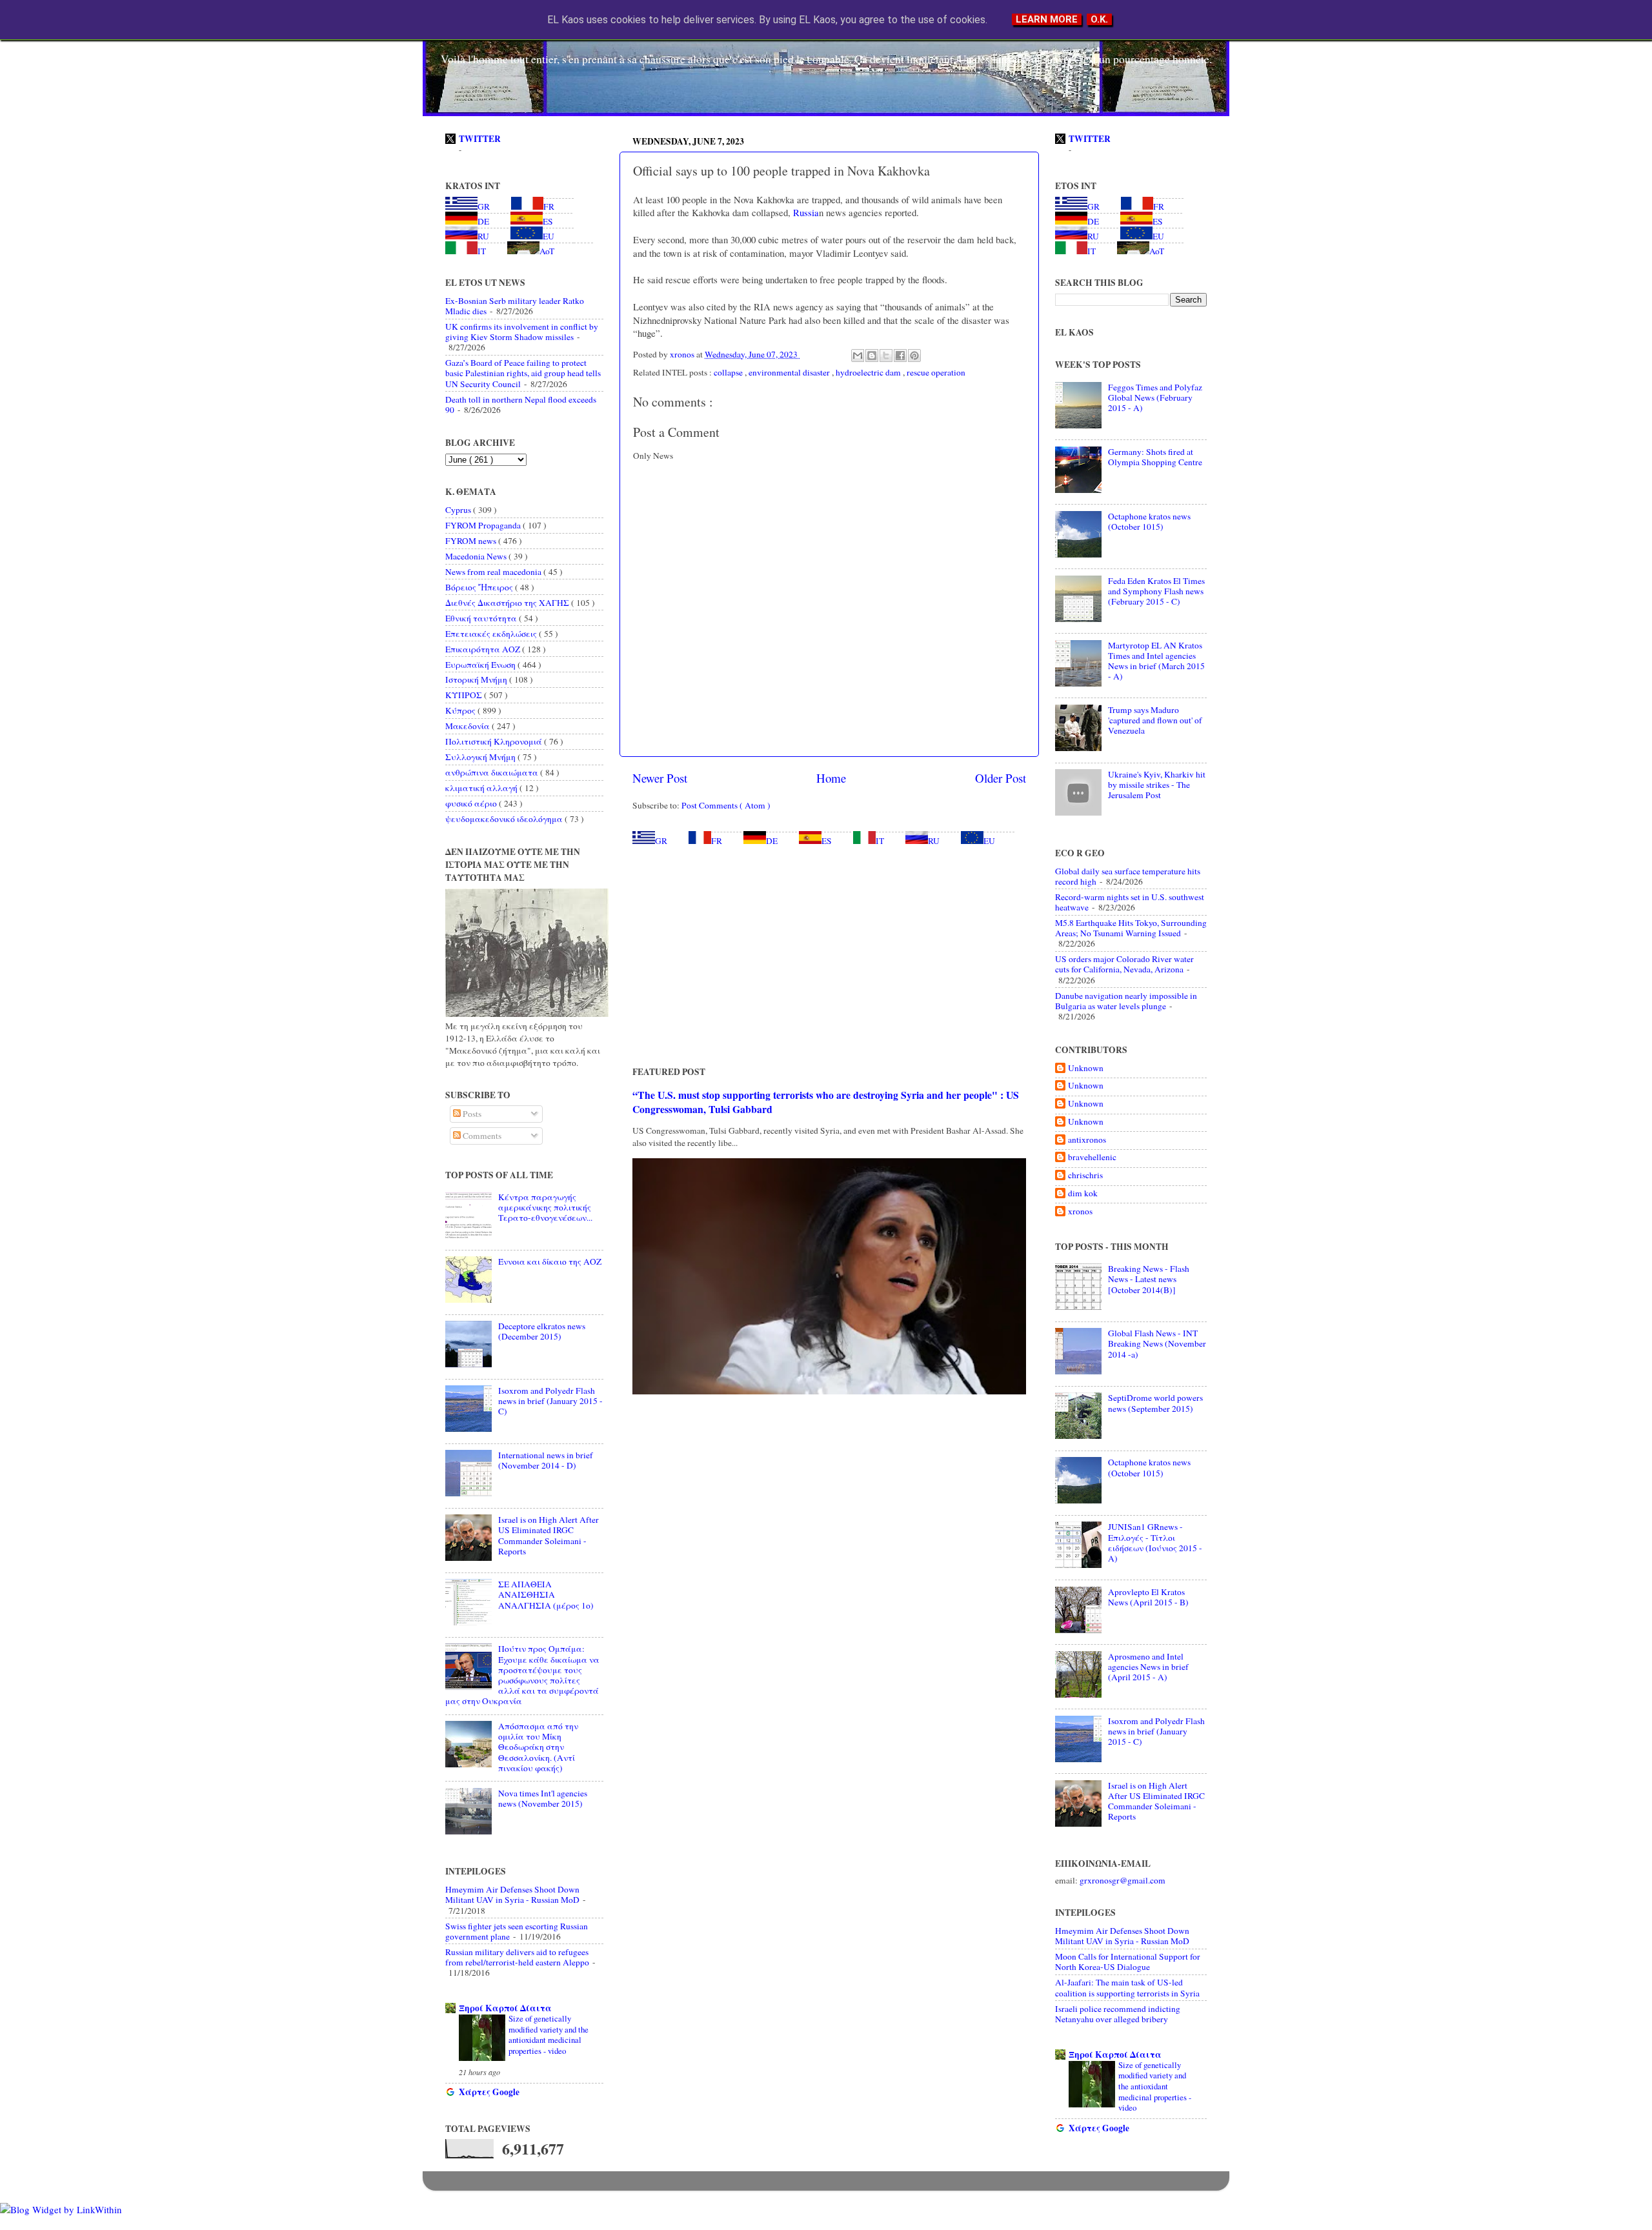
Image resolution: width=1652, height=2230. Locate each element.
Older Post (1001, 778)
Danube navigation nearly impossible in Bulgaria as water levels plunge (1126, 1001)
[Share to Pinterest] (914, 356)
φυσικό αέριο (472, 803)
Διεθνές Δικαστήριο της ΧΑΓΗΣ (508, 603)
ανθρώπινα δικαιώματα (493, 772)
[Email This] (858, 356)
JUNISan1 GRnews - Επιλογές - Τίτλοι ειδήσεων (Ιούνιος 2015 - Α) (1155, 1542)
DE (772, 841)
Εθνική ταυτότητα (482, 618)
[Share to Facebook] (900, 356)
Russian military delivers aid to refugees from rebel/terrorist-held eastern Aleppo (517, 1957)
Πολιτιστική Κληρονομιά (495, 741)
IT (880, 841)
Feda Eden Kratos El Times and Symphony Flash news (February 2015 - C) (1156, 591)
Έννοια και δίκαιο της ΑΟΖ (550, 1261)
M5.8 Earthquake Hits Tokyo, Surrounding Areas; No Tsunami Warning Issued (1131, 928)
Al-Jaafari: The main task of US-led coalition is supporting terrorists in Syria (1127, 1987)
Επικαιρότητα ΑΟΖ (484, 649)
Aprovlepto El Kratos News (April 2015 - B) (1148, 1597)
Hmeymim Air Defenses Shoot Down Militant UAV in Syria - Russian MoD (512, 1894)
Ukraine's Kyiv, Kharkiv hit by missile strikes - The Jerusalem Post (1157, 785)
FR (717, 841)
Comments (481, 1136)
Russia (805, 212)
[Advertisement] (829, 956)
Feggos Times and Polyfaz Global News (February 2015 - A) (1155, 397)
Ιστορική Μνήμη (477, 679)
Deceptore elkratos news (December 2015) (542, 1331)
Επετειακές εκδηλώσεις (492, 634)
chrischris (1085, 1175)
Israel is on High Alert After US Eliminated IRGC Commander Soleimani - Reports (549, 1535)
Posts (471, 1114)
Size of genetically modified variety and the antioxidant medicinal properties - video (549, 2034)
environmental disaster (790, 372)
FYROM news (472, 541)
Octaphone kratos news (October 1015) (1149, 521)
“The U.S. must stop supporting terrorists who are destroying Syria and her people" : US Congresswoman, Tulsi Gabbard (826, 1102)
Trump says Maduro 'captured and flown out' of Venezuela (1155, 720)
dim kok (1083, 1193)
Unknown (1086, 1068)
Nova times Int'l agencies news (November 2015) (543, 1798)
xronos (1080, 1211)
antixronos (1087, 1140)
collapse (729, 372)
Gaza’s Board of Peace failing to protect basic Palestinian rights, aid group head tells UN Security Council (523, 373)
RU (934, 841)
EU (989, 841)
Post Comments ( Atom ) (726, 805)
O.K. (1099, 19)
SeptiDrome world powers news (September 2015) (1155, 1403)
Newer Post (660, 778)
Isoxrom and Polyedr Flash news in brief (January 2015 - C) (550, 1401)
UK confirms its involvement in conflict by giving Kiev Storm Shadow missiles (522, 332)
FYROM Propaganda (484, 525)
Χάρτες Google (489, 2092)
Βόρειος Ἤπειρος (480, 587)
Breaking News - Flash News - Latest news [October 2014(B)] (1149, 1279)
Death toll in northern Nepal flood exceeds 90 (521, 405)
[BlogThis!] (872, 356)
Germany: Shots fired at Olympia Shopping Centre (1155, 457)
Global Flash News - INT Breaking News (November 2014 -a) (1157, 1343)
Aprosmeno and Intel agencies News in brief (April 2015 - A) (1148, 1667)
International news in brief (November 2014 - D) (546, 1460)
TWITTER (480, 139)
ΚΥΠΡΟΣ (465, 695)
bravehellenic (1092, 1157)
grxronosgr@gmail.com (1123, 1880)
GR (661, 841)
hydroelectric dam (869, 372)
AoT (547, 251)
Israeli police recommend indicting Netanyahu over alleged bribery (1118, 2014)
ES (827, 841)
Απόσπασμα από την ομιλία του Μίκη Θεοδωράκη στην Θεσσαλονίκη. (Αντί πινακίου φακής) (538, 1747)
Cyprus (459, 510)
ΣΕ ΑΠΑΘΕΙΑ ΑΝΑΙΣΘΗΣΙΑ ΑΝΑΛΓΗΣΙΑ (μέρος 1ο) (546, 1594)
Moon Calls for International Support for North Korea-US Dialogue (1128, 1962)
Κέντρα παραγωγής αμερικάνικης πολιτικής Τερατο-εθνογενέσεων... (545, 1207)
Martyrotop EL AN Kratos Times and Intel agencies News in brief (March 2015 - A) (1156, 661)
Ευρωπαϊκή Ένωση (481, 665)
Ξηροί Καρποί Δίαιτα (505, 2008)
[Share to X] (886, 356)
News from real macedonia (494, 572)
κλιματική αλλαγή (482, 788)
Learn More (1047, 19)
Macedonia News (477, 556)
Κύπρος (461, 710)
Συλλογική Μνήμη (481, 757)
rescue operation (936, 372)
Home (831, 778)
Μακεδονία (468, 726)
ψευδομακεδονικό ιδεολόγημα (505, 819)
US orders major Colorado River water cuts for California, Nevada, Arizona (1124, 964)
